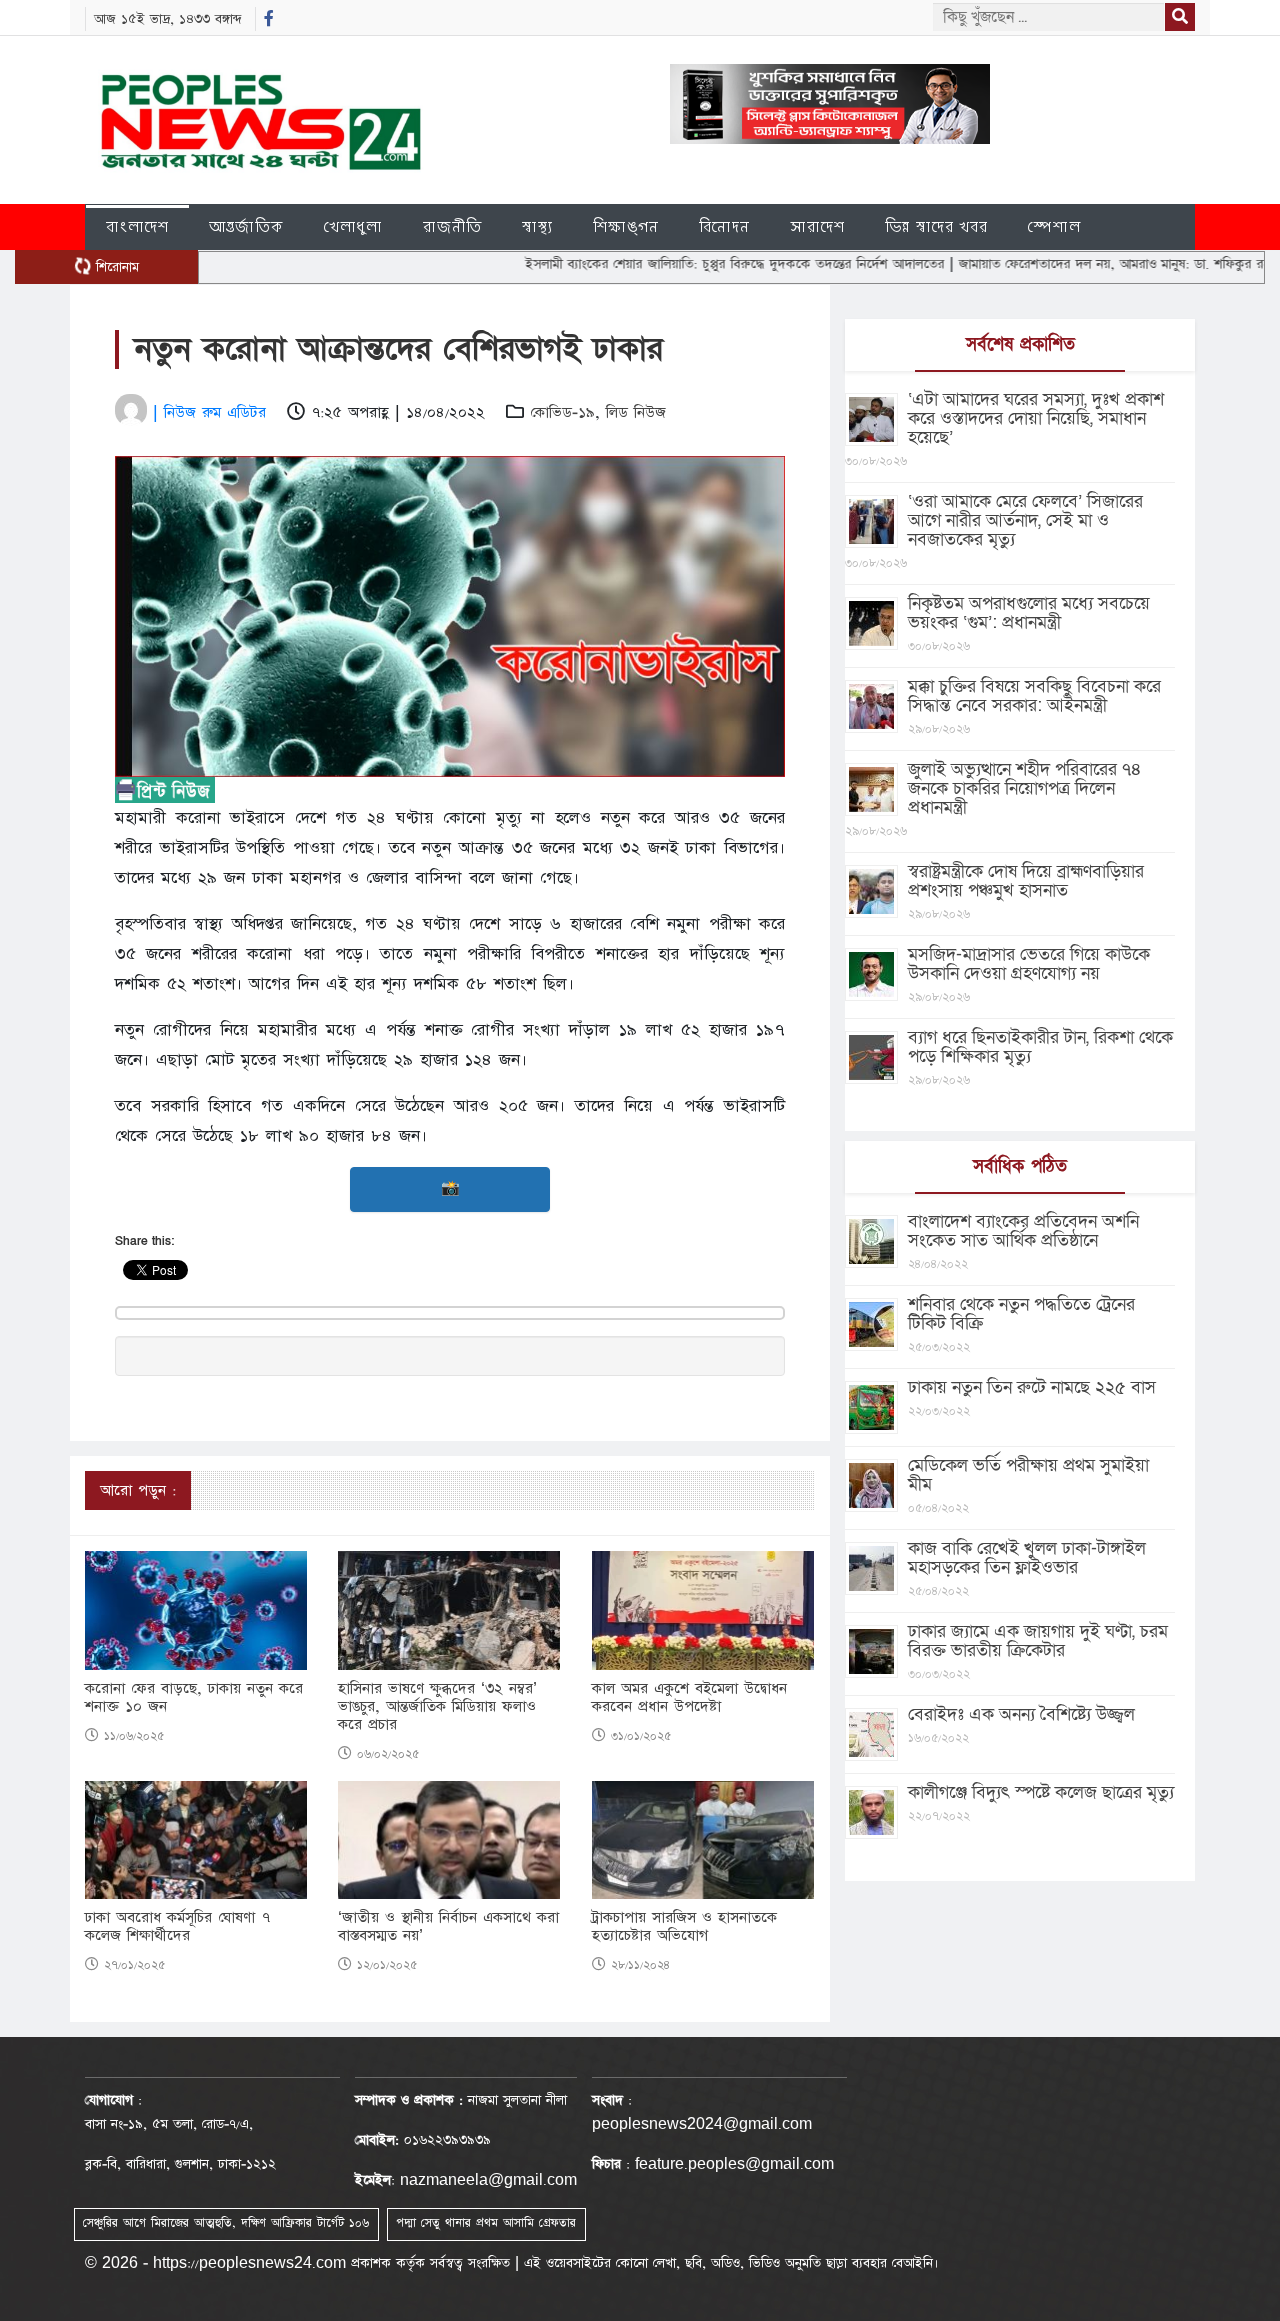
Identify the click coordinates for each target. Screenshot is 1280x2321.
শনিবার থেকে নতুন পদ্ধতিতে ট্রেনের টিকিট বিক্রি (1021, 1314)
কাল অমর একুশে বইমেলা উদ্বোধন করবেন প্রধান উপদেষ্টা (689, 1698)
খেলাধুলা (353, 226)
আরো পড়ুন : (138, 1490)
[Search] (1180, 17)
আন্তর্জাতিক (246, 226)
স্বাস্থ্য (537, 226)
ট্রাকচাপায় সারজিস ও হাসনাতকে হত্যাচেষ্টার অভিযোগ (684, 1927)
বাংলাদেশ (137, 226)
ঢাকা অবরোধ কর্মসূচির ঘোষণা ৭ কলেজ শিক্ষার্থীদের (177, 1927)
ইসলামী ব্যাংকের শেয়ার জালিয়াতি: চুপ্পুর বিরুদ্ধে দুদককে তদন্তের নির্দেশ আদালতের (675, 264)
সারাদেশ (817, 226)
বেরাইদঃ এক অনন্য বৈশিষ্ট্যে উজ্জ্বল (1021, 1714)
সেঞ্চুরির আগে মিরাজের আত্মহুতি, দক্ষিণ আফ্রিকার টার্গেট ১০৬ (226, 2223)
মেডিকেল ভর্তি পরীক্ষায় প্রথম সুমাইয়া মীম (1028, 1475)
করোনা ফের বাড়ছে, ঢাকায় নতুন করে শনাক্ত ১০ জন (194, 1698)
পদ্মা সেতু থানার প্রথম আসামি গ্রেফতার (486, 2223)
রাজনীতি (452, 226)
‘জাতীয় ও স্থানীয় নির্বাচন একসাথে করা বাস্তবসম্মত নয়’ (448, 1927)
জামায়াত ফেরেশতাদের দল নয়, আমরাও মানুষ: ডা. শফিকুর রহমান (1063, 264)
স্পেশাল (1054, 226)
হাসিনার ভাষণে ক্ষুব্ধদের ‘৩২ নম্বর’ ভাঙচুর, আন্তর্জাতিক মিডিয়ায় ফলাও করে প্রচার (437, 1707)
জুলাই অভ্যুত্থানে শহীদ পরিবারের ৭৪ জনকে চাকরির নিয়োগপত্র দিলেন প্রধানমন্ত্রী (1025, 788)
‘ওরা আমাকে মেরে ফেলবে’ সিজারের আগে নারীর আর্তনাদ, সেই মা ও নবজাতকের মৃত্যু (1025, 520)
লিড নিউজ (636, 412)
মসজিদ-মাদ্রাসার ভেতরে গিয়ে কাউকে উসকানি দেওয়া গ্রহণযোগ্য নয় (1029, 964)
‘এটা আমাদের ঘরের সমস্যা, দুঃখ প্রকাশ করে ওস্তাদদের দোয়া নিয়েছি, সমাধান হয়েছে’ (1036, 418)
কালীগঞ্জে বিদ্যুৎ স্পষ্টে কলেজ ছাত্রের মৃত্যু (1041, 1792)
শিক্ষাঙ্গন (626, 226)
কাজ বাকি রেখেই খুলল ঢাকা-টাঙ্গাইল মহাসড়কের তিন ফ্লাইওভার (1027, 1558)
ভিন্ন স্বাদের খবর (936, 226)
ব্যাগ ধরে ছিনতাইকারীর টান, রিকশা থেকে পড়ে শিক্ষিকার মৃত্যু (1040, 1047)
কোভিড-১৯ (562, 412)
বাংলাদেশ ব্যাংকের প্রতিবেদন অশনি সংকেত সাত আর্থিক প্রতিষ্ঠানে (1023, 1231)
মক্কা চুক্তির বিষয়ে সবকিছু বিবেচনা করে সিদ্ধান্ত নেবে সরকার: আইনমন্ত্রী (1034, 696)
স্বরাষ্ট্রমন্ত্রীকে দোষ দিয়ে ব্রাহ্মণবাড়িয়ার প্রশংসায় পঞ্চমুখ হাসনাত (1026, 881)
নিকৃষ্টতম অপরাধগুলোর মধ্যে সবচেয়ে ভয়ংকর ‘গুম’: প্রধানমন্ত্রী (1029, 613)
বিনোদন (724, 226)
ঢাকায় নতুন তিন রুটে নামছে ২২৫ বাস (1032, 1387)
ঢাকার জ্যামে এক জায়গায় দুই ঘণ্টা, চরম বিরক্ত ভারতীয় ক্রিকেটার (1038, 1641)
